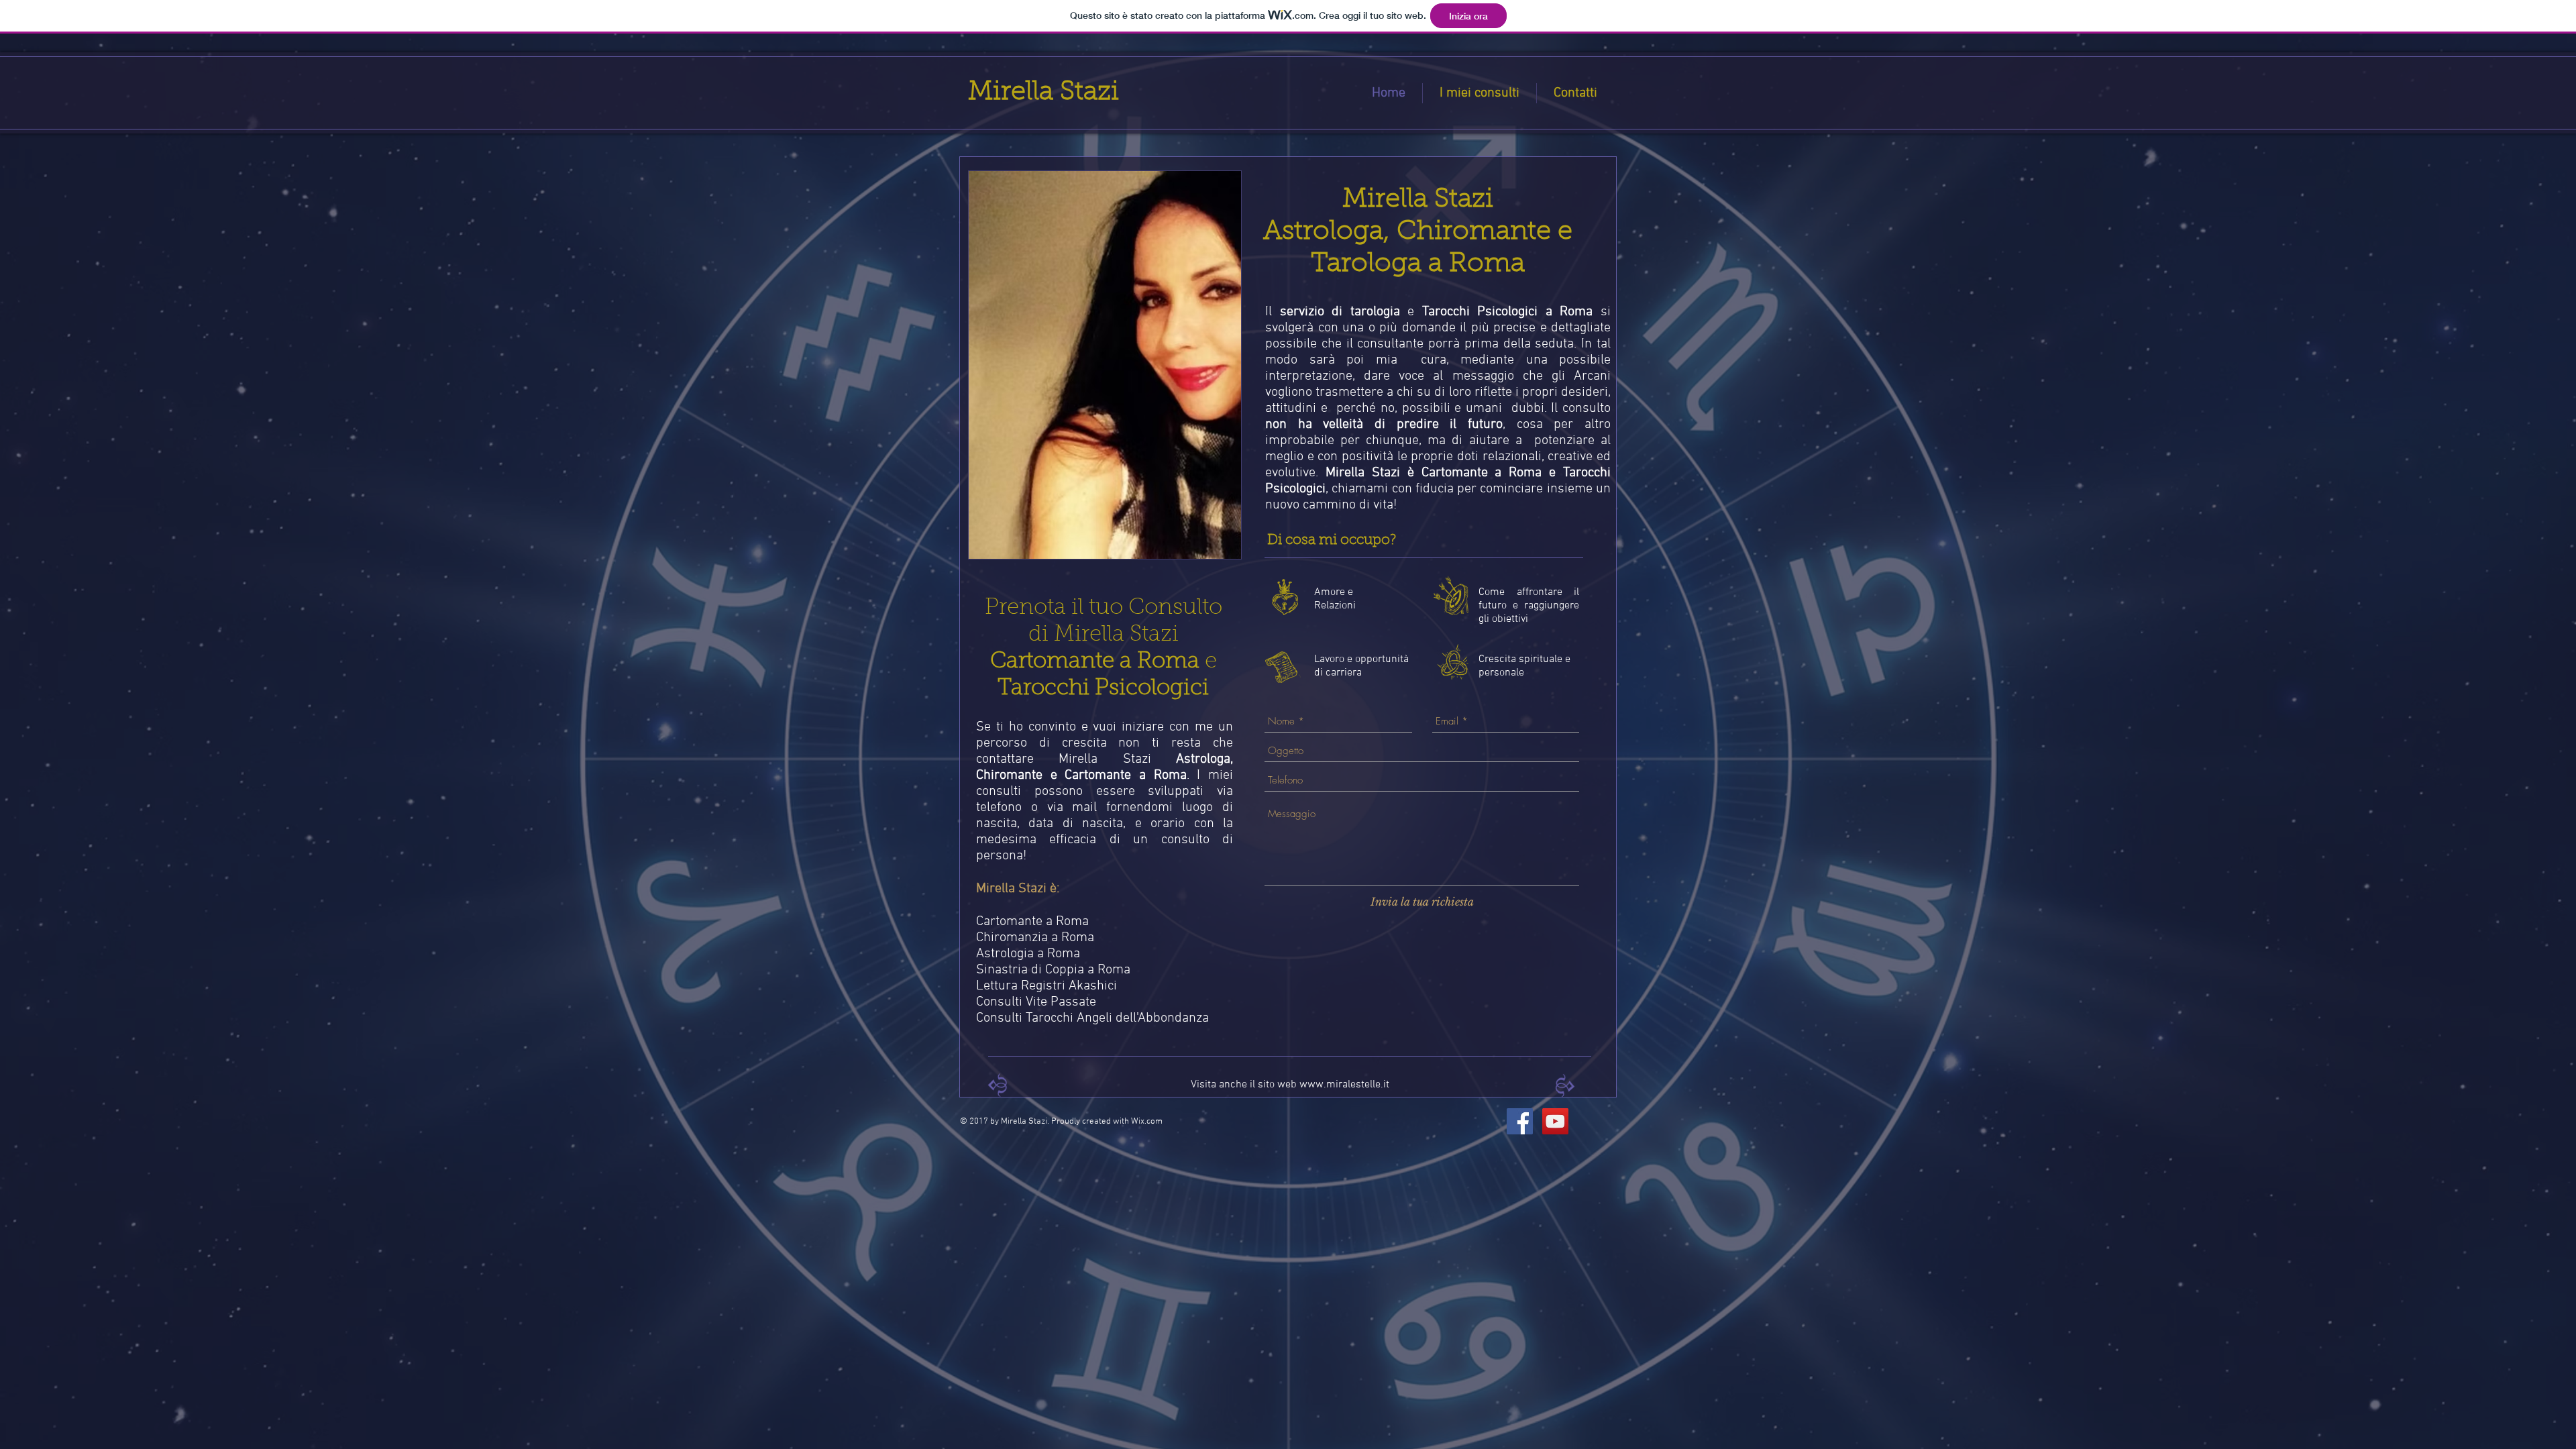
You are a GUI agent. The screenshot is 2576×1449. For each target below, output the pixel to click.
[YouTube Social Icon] (1555, 1121)
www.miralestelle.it (1344, 1085)
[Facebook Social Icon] (1520, 1121)
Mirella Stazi (1043, 93)
